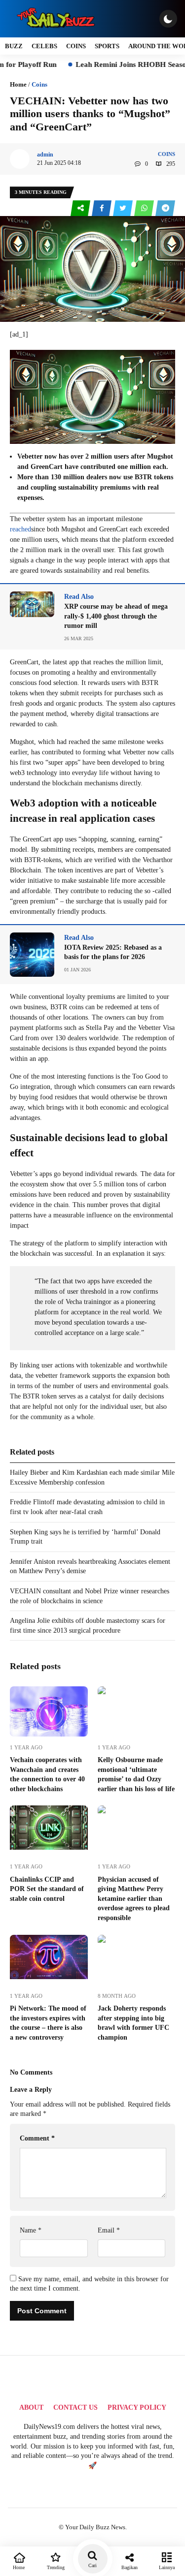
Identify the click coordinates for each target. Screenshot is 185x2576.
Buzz (14, 46)
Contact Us (75, 2407)
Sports (107, 46)
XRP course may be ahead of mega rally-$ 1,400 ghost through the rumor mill (116, 616)
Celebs (44, 46)
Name (31, 2230)
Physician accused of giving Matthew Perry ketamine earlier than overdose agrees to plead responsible (134, 1899)
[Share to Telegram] (165, 208)
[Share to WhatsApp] (145, 208)
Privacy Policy (137, 2407)
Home (18, 84)
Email (109, 2230)
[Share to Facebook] (102, 208)
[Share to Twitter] (124, 208)
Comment (37, 2138)
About (31, 2407)
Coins (76, 46)
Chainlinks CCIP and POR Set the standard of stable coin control (47, 1889)
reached (20, 529)
